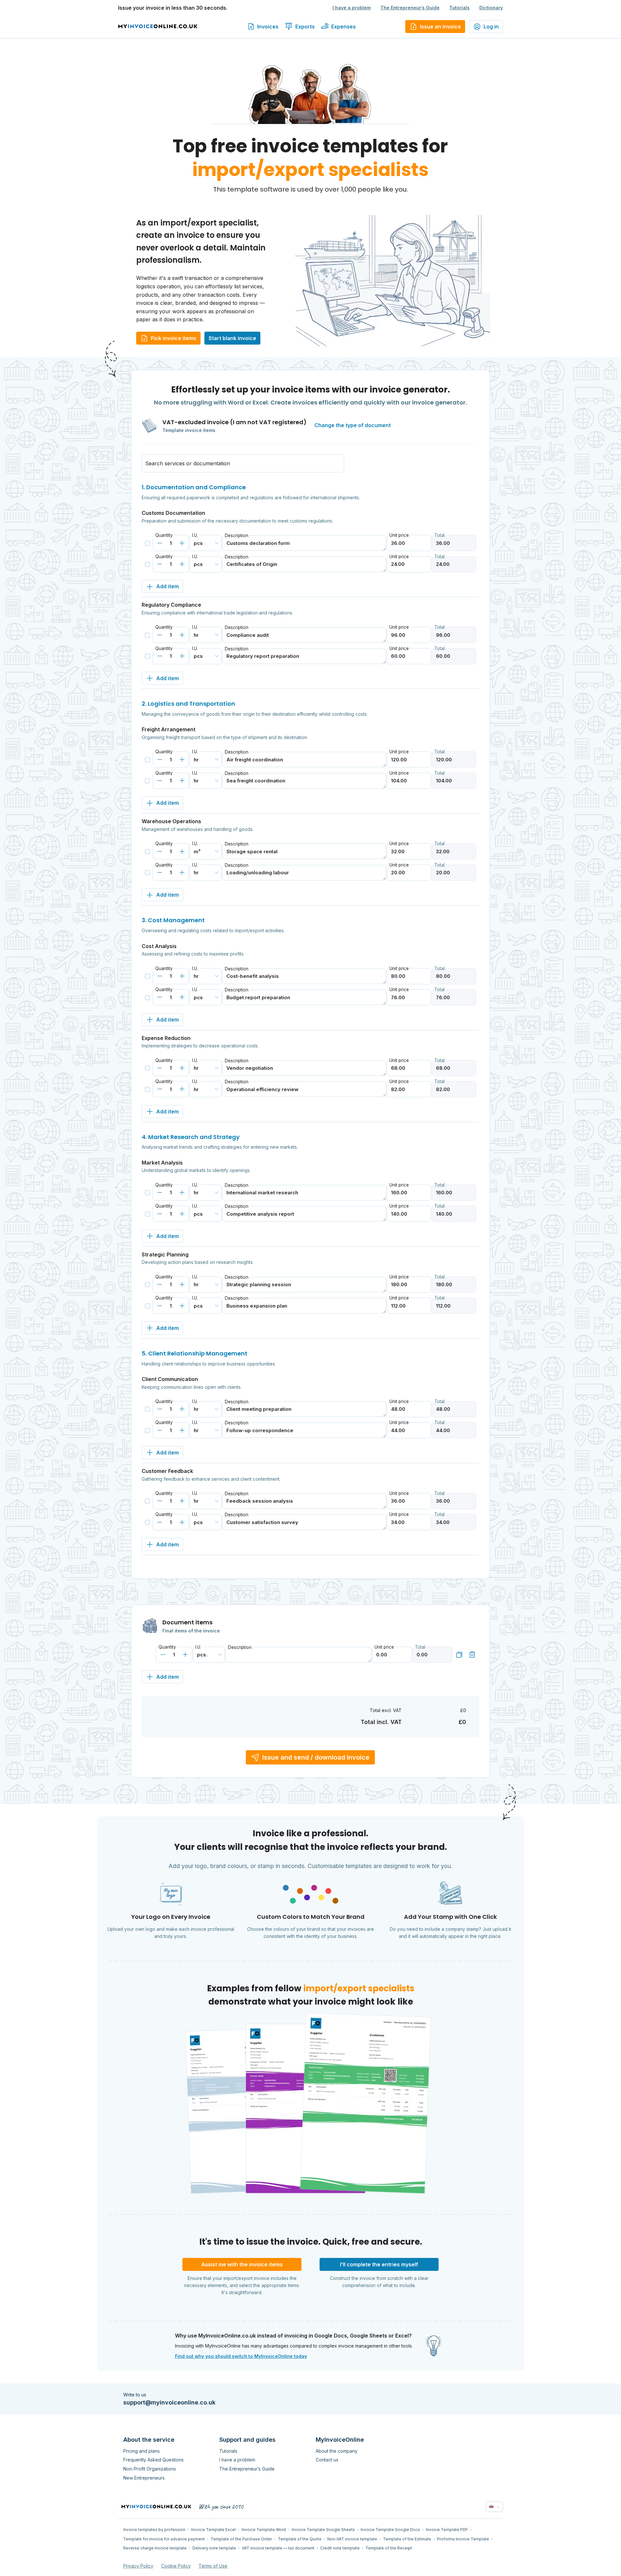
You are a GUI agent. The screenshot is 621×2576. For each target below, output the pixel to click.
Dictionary (491, 8)
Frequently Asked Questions (153, 2460)
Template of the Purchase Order (241, 2539)
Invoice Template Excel (213, 2530)
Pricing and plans (142, 2451)
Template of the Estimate (407, 2539)
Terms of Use (213, 2566)
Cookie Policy (176, 2566)
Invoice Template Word (264, 2530)
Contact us (327, 2460)
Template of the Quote (300, 2539)
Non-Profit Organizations (150, 2469)
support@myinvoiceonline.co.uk (169, 2402)
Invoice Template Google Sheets (323, 2530)
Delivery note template (214, 2548)
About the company (337, 2451)
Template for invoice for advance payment (164, 2539)
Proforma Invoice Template (463, 2539)
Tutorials (459, 8)
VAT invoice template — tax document (278, 2548)
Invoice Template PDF (447, 2530)
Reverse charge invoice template (155, 2548)
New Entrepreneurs (144, 2478)
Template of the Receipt (389, 2548)
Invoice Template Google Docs (390, 2530)
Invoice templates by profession (154, 2530)
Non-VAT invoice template (352, 2539)
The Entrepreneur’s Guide (410, 8)
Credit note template (340, 2548)
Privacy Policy (138, 2566)
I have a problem (352, 8)
